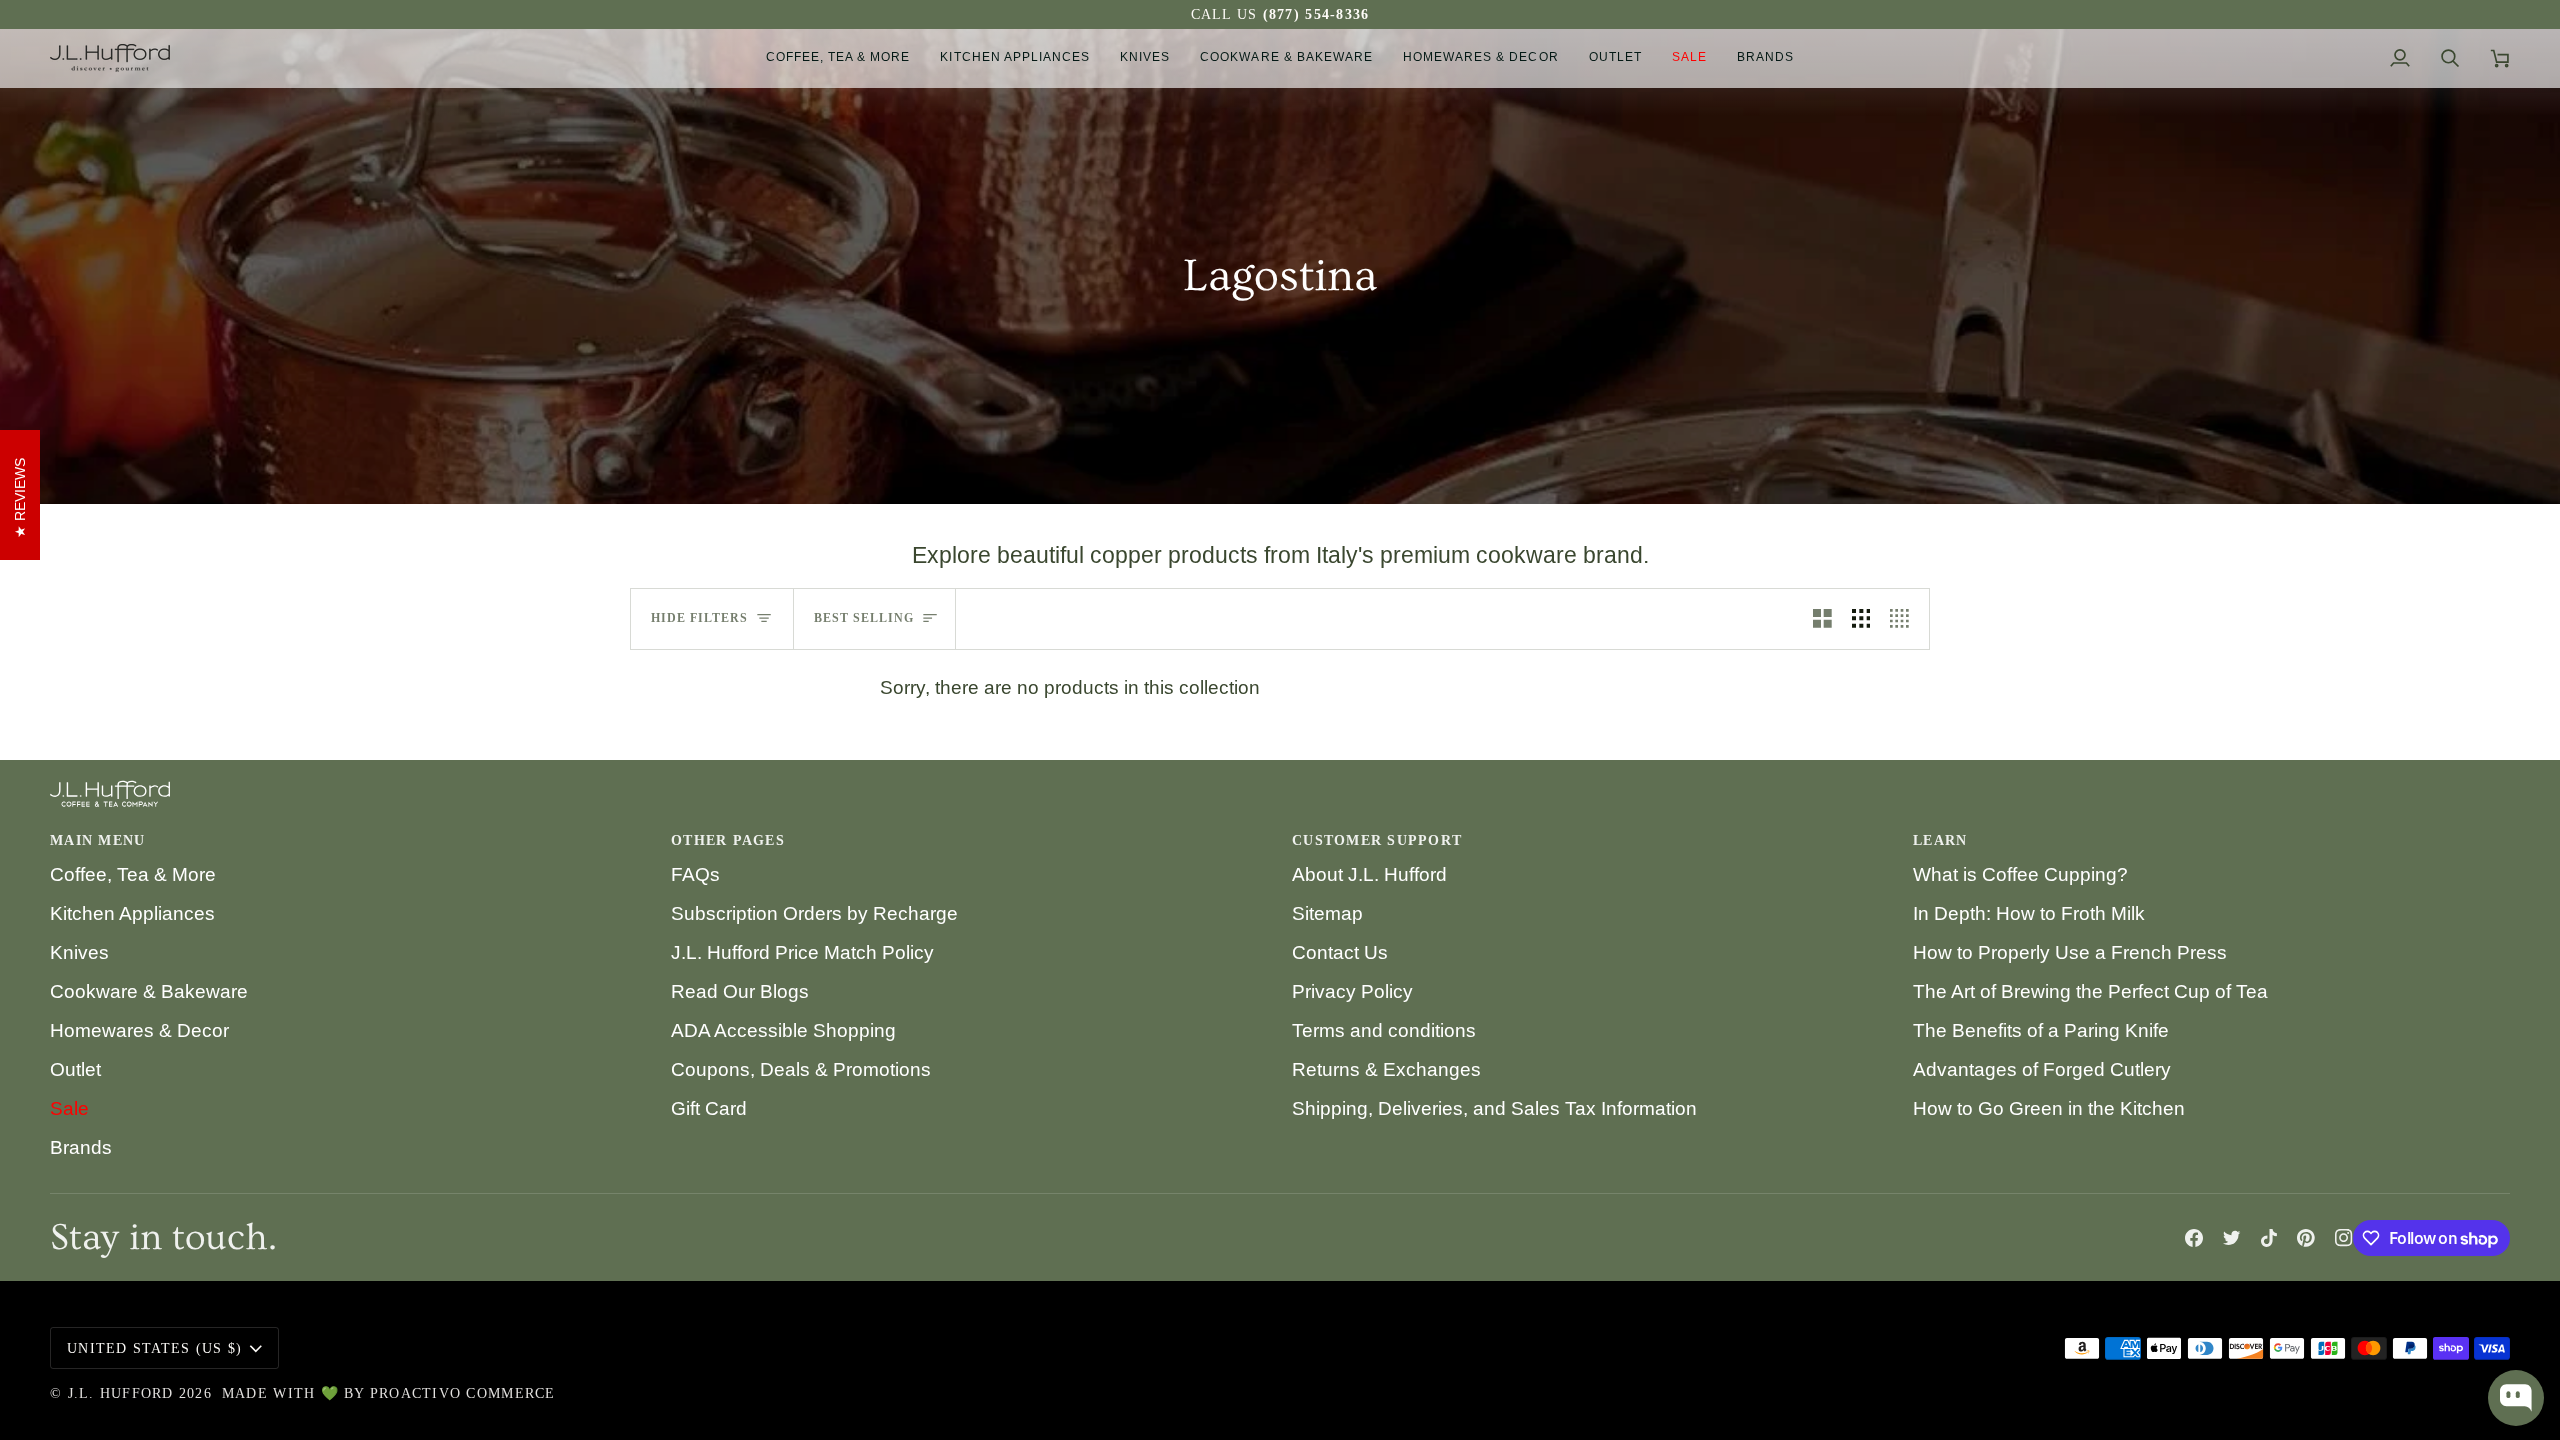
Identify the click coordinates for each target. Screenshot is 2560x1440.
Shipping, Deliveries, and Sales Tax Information (1494, 1108)
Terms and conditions (1384, 1030)
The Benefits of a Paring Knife (2041, 1030)
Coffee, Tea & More (133, 874)
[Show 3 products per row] (1861, 619)
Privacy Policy (1352, 991)
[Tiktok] (2269, 1238)
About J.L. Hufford (1369, 874)
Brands (81, 1147)
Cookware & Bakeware (149, 991)
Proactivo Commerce (463, 1393)
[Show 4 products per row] (1904, 619)
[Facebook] (2194, 1238)
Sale (69, 1108)
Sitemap (1327, 913)
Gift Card (709, 1108)
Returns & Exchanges (1386, 1069)
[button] (838, 58)
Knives (79, 952)
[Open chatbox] (2516, 1398)
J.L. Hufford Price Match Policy (802, 952)
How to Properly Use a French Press (2070, 952)
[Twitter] (2232, 1238)
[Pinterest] (2306, 1238)
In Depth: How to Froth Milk (2029, 913)
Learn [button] (1940, 840)
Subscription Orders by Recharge (814, 913)
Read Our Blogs (740, 991)
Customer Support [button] (1377, 840)
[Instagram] (2344, 1238)
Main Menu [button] (97, 840)
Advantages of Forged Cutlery (2042, 1069)
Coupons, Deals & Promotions (801, 1069)
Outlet (75, 1069)
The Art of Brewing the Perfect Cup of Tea (2090, 991)
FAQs (695, 874)
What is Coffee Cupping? (2020, 874)
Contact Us (1340, 952)
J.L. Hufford (121, 1393)
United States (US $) (154, 1348)
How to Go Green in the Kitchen (2049, 1108)
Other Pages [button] (728, 840)
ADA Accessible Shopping (783, 1030)
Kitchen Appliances (132, 913)
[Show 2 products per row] (1822, 619)
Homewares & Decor (139, 1030)
